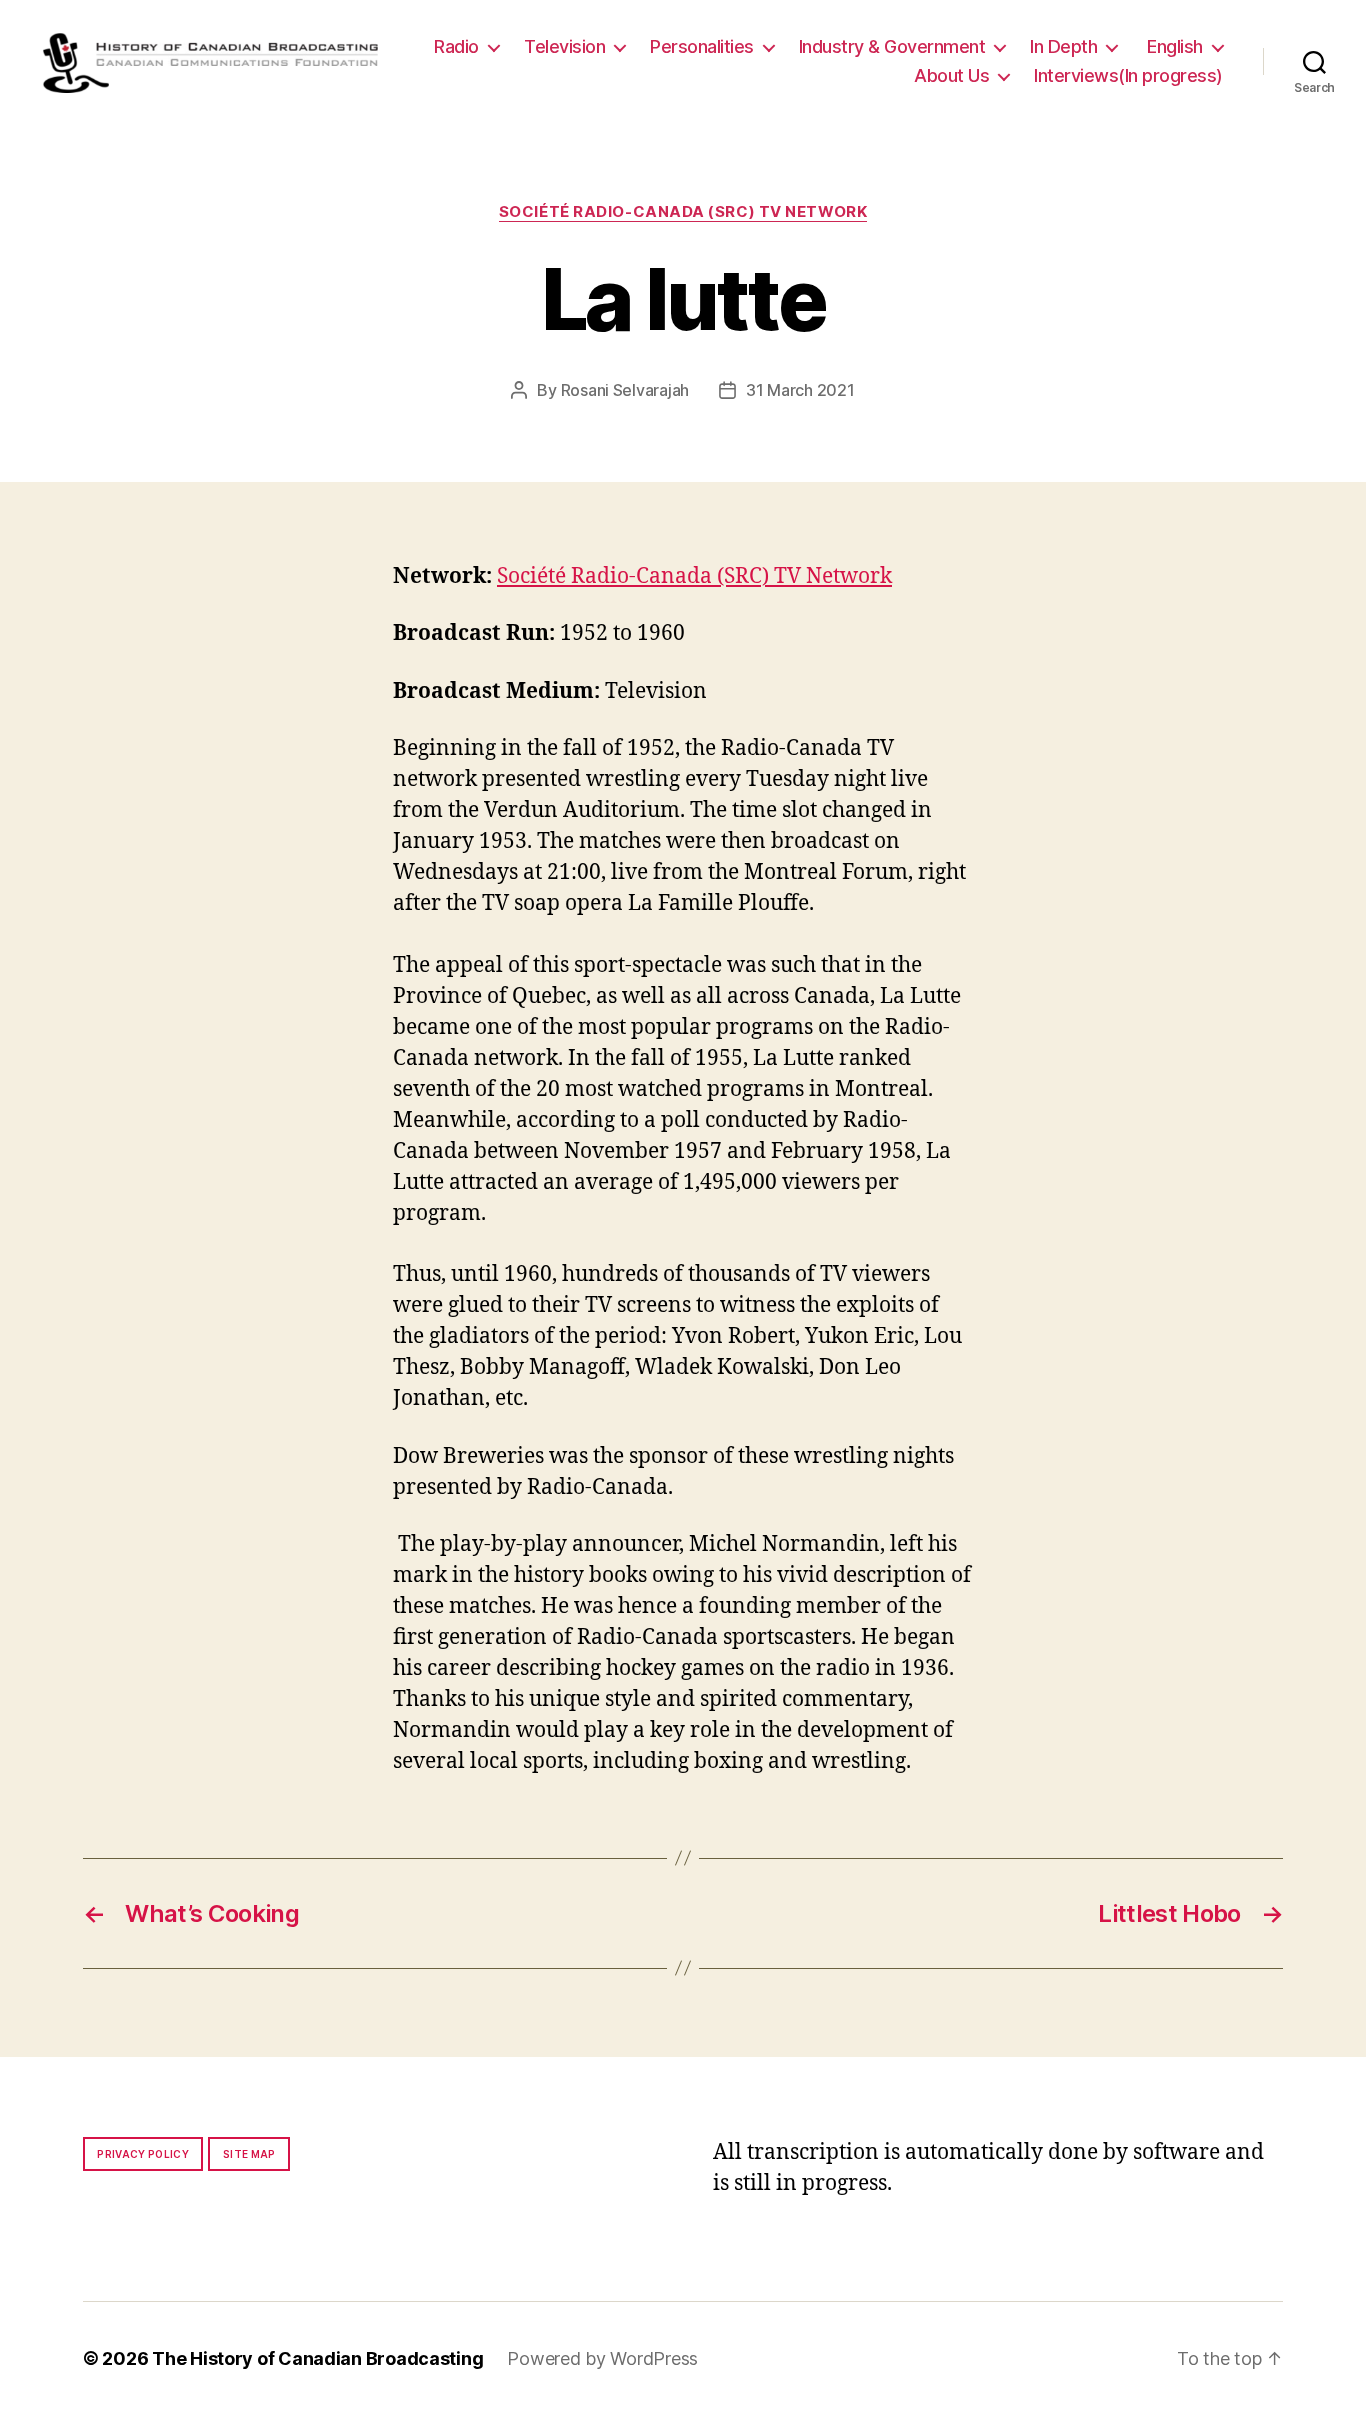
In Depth (1063, 46)
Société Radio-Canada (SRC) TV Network (683, 212)
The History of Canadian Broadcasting (317, 2358)
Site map (249, 2154)
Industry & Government (892, 46)
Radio (456, 46)
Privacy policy (143, 2154)
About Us (951, 75)
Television (564, 46)
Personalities (702, 46)
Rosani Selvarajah (625, 390)
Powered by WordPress (602, 2358)
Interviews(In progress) (1128, 75)
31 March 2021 (800, 390)
